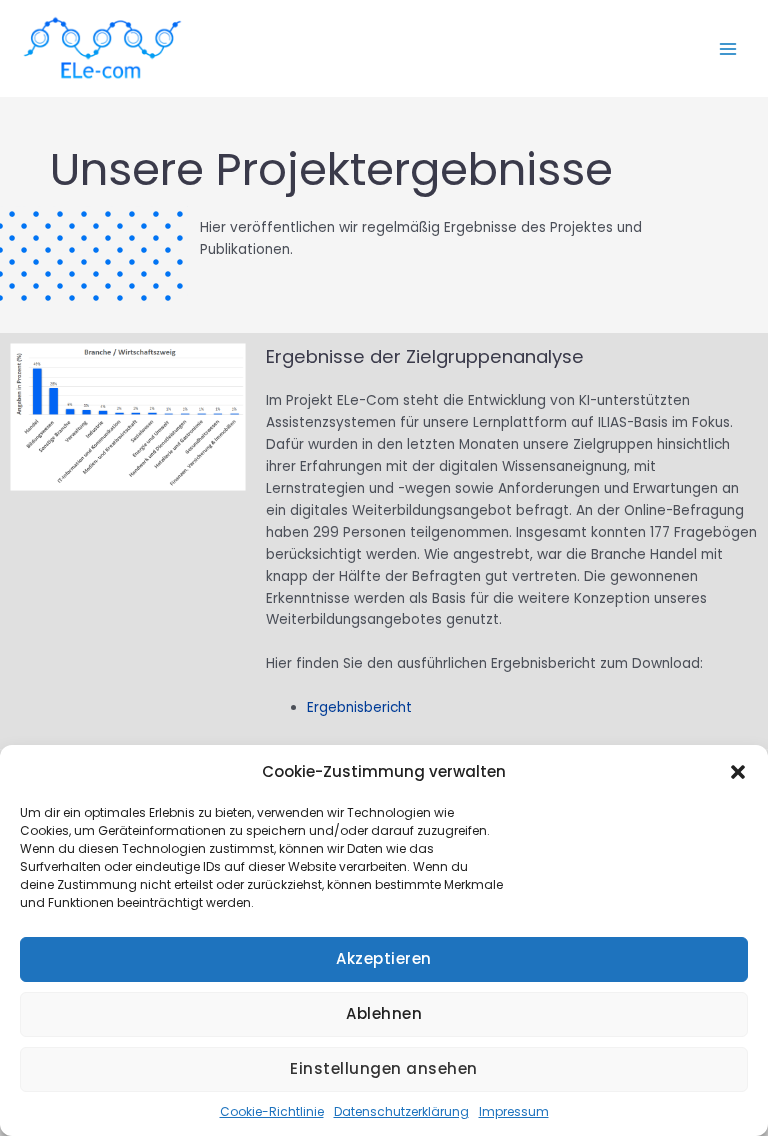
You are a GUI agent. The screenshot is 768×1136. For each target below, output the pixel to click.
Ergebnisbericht (359, 707)
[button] (738, 772)
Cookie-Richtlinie (272, 1111)
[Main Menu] (728, 48)
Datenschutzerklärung (401, 1111)
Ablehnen (384, 1013)
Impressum (514, 1111)
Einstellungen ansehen (384, 1068)
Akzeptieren (384, 958)
